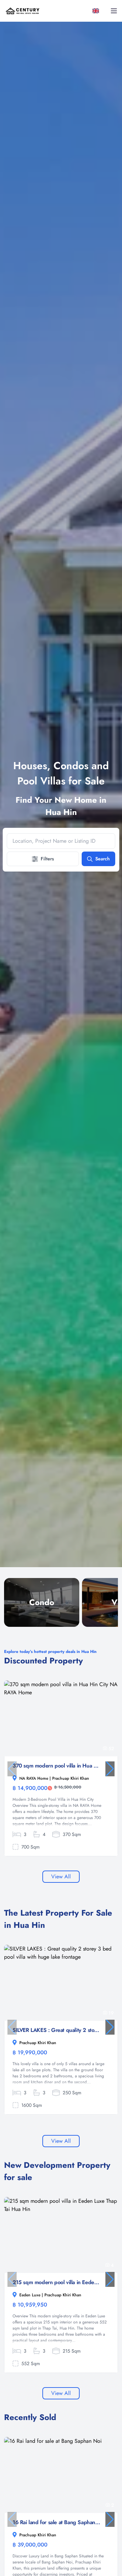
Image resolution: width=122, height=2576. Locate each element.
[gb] (97, 11)
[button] (110, 1769)
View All (61, 1876)
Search (103, 859)
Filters (47, 859)
